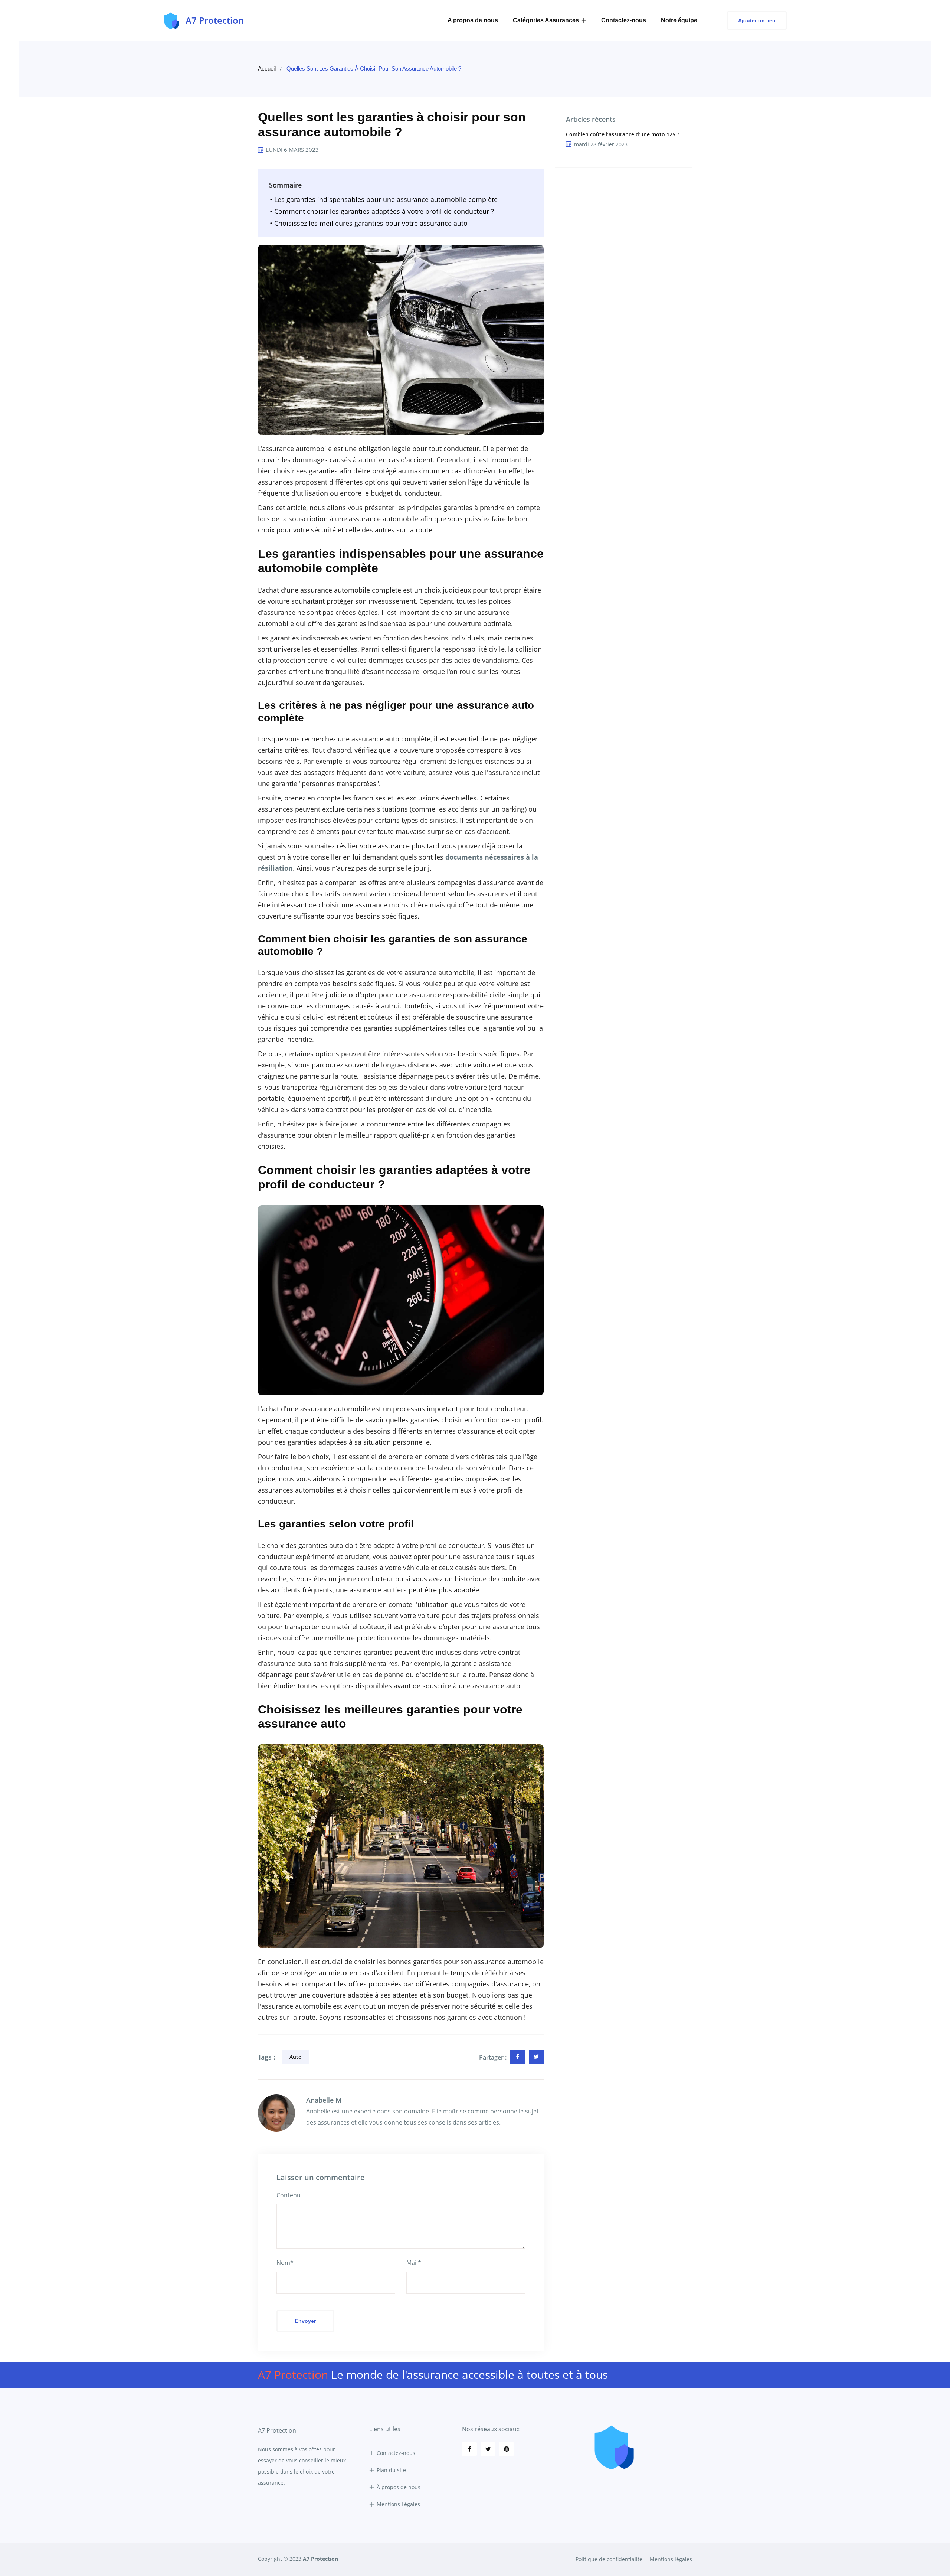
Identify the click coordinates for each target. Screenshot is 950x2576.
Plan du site (391, 2470)
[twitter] (536, 2057)
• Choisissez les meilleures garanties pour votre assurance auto (369, 223)
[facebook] (518, 2057)
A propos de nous (473, 20)
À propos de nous (399, 2487)
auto (296, 2057)
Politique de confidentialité (609, 2559)
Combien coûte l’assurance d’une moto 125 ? (623, 134)
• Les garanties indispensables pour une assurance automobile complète (384, 199)
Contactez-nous (624, 20)
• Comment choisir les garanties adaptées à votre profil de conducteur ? (382, 211)
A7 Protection (320, 2559)
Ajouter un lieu (757, 20)
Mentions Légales (398, 2504)
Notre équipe (679, 20)
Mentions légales (671, 2559)
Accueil (267, 69)
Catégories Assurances (546, 20)
